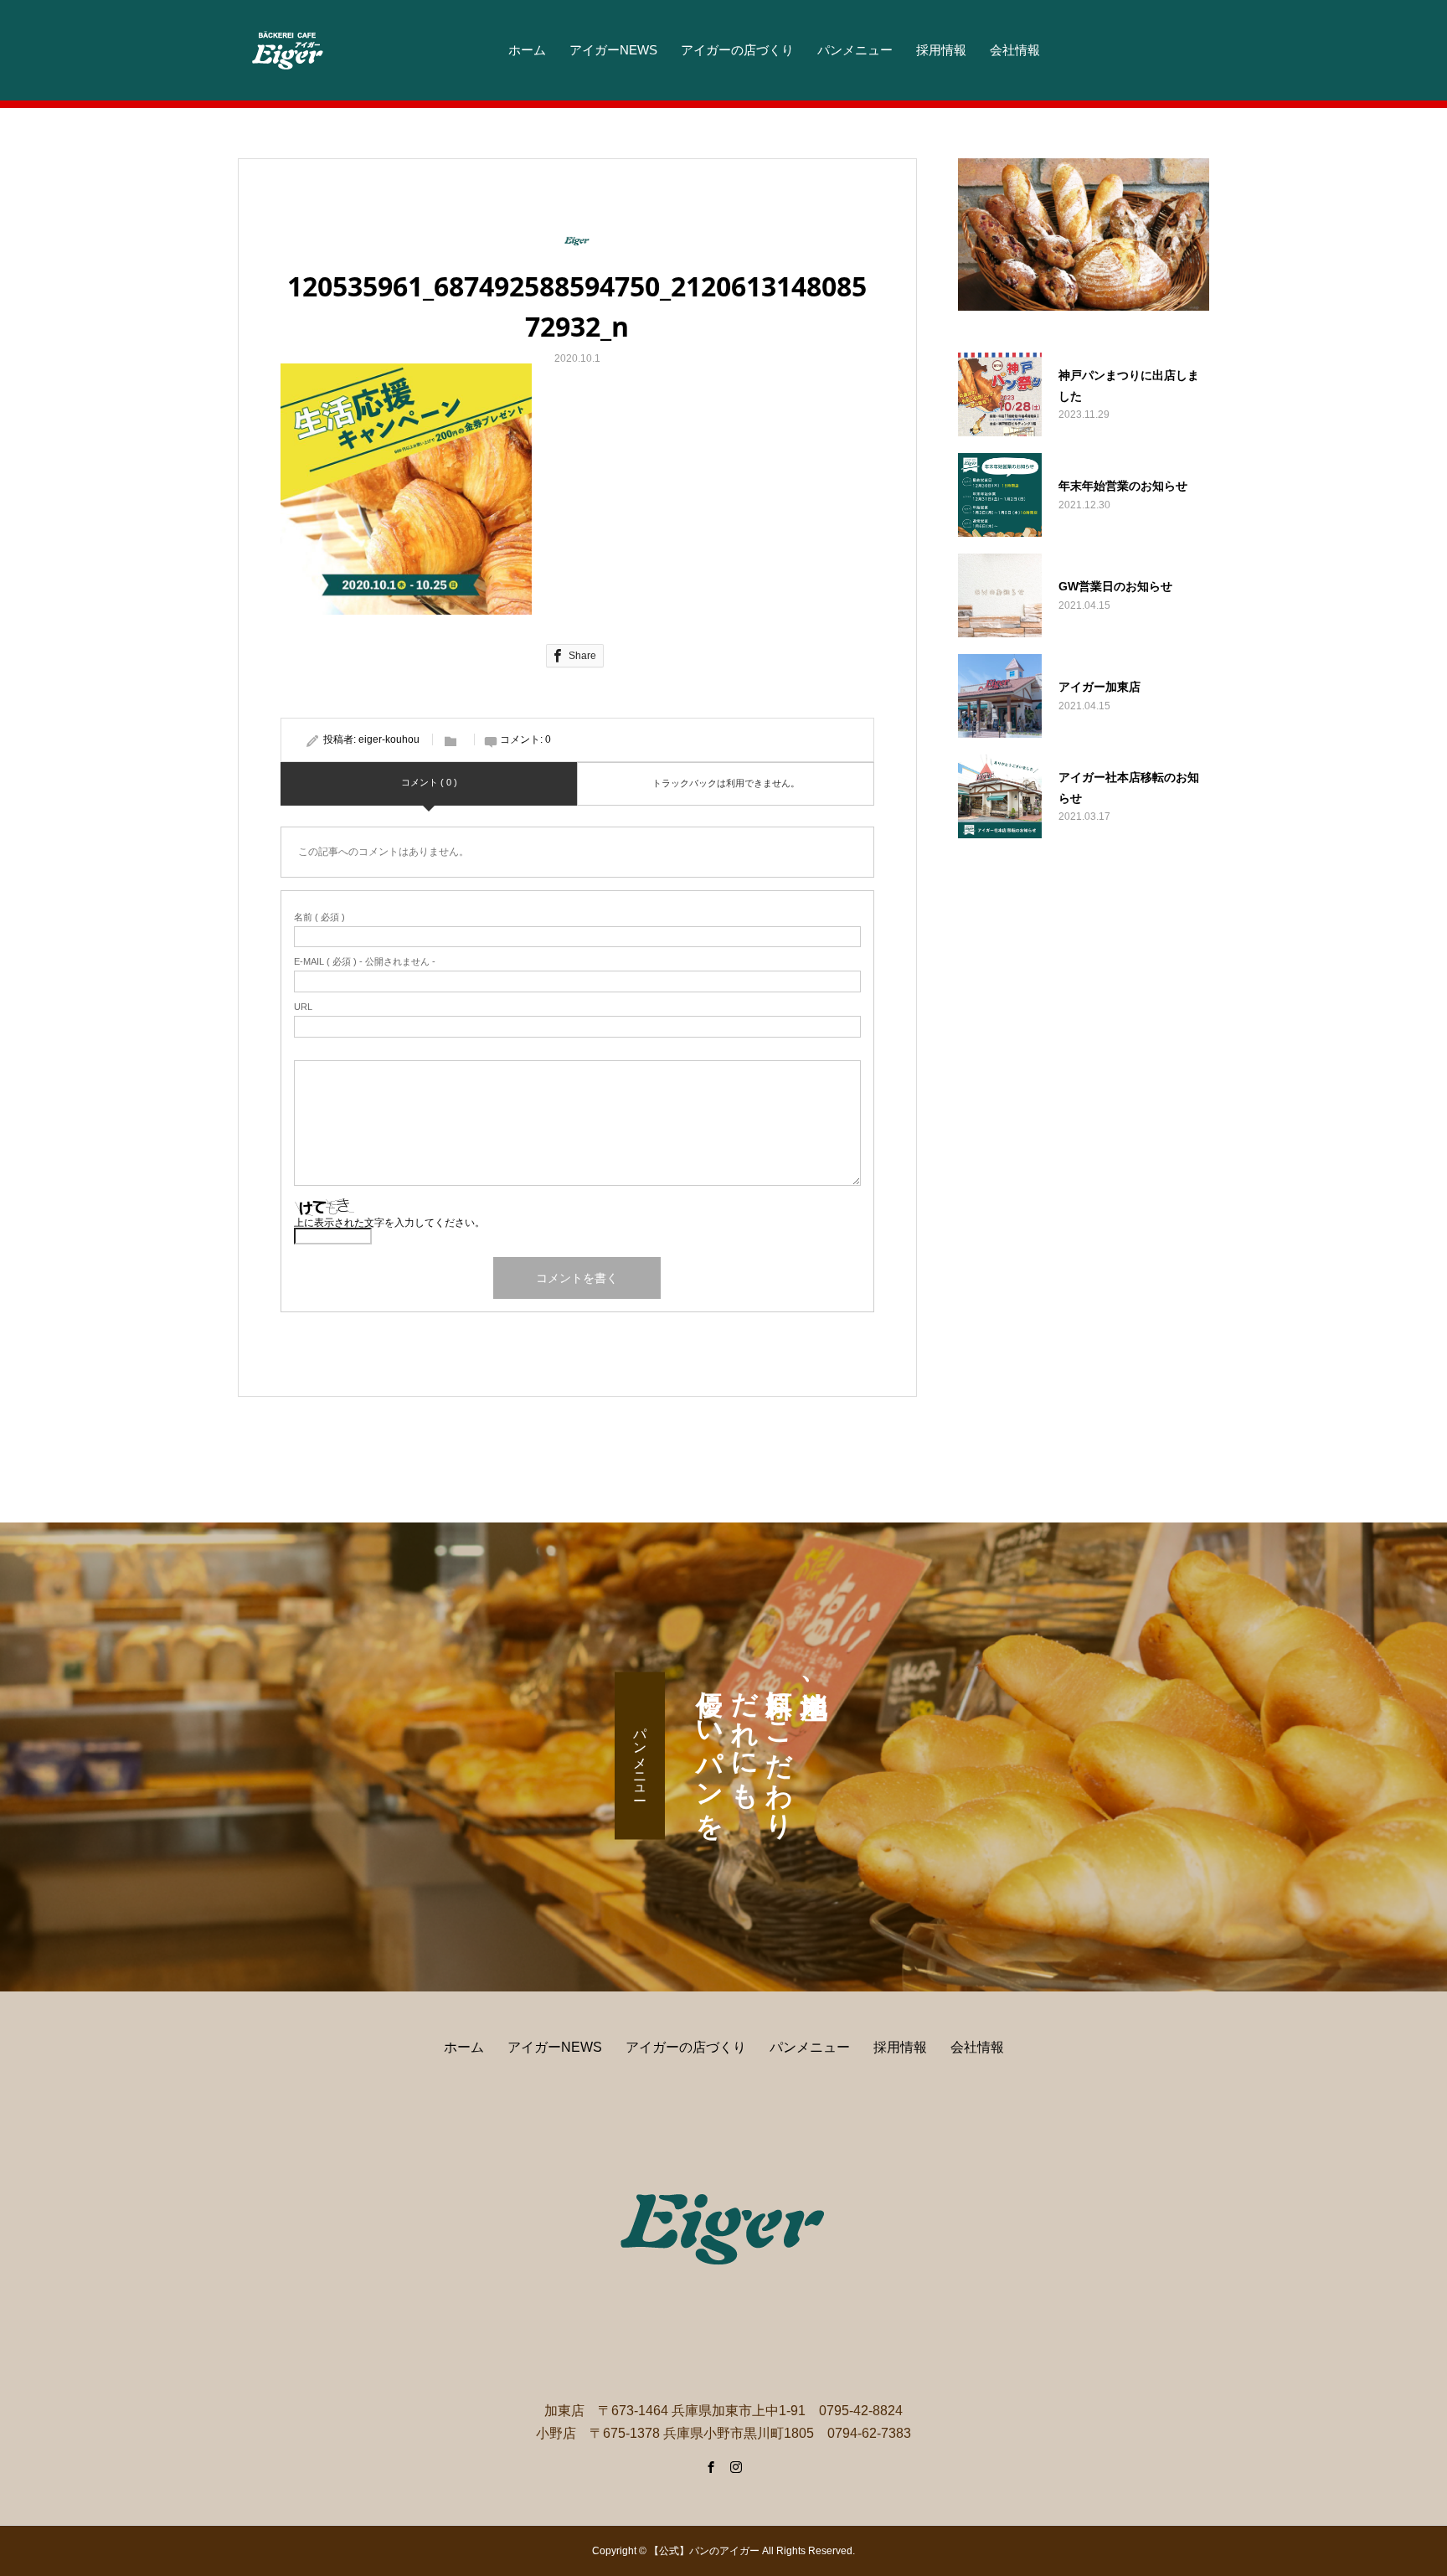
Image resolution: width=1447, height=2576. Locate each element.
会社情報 (1015, 50)
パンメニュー (855, 50)
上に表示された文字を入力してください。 (389, 1223)
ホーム (527, 50)
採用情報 (941, 50)
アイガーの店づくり (737, 50)
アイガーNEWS (613, 50)
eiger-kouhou (389, 739)
